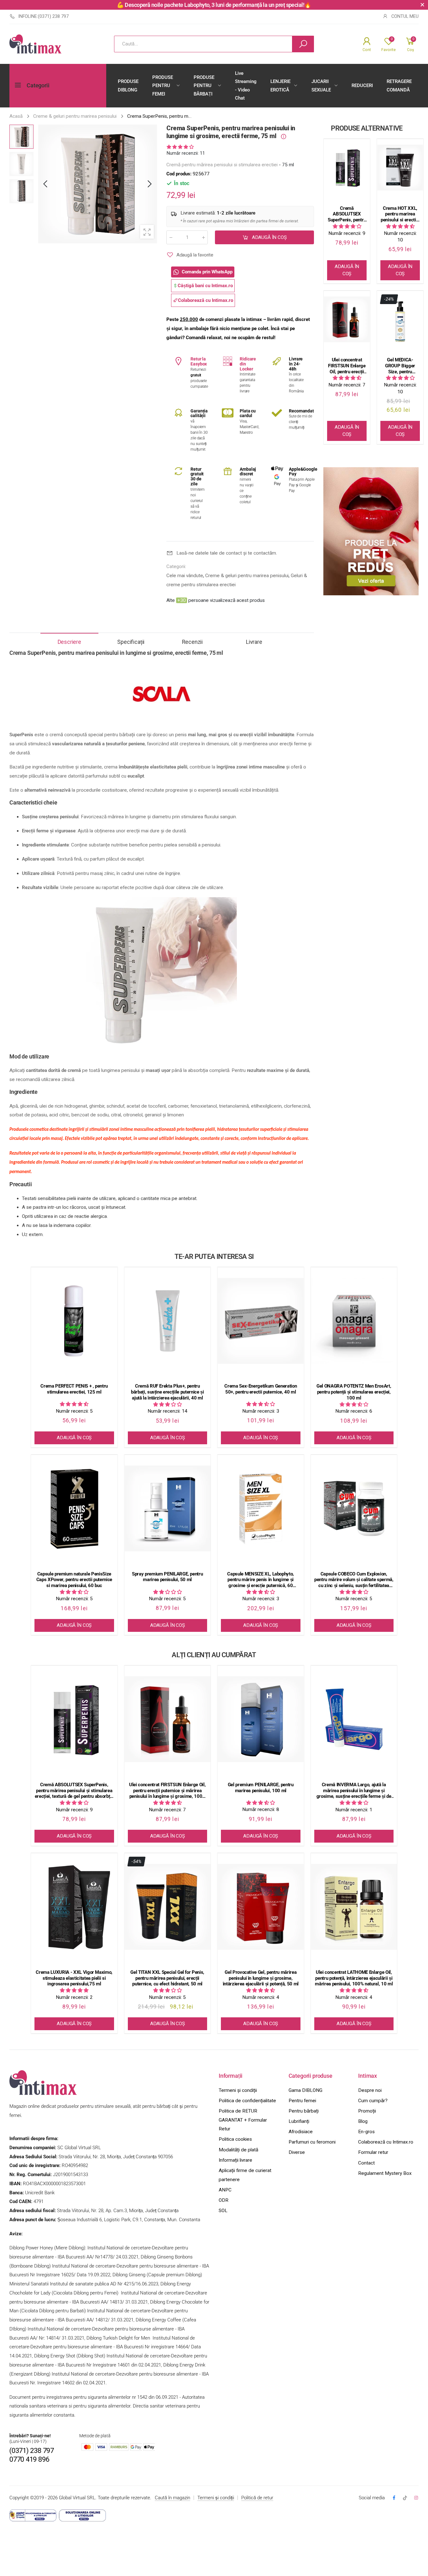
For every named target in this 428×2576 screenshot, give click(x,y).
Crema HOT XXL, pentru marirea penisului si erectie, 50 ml (400, 214)
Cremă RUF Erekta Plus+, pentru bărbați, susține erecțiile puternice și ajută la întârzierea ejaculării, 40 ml (167, 1392)
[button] (149, 184)
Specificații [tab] (131, 642)
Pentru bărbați (304, 2111)
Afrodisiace (301, 2132)
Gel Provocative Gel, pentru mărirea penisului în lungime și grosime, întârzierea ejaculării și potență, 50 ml (261, 1978)
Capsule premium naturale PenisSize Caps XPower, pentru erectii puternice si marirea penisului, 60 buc (74, 1580)
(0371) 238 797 (32, 2451)
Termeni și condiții (238, 2090)
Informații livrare (235, 2160)
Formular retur (373, 2152)
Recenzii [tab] (192, 642)
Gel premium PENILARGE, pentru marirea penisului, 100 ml (261, 1788)
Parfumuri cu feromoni (312, 2142)
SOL (223, 2211)
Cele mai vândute (185, 576)
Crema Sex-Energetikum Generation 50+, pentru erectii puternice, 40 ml (261, 1389)
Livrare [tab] (254, 642)
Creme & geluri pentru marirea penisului (247, 576)
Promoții (367, 2111)
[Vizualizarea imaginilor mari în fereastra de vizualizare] (147, 232)
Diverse (297, 2152)
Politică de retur (257, 2498)
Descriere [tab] (69, 642)
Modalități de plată (238, 2150)
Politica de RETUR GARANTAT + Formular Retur (243, 2120)
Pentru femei (302, 2101)
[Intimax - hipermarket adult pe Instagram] (416, 2498)
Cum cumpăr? (373, 2101)
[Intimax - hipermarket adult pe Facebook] (394, 2498)
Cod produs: (180, 174)
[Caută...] (303, 44)
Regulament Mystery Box (385, 2173)
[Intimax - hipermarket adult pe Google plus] (405, 2498)
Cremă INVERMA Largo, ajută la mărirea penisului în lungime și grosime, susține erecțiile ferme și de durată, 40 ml (354, 1791)
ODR (224, 2200)
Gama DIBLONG (305, 2090)
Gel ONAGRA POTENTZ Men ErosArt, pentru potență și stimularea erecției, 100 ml (354, 1392)
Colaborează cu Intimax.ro (386, 2142)
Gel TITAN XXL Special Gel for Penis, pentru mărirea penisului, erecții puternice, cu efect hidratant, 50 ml (167, 1978)
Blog (363, 2121)
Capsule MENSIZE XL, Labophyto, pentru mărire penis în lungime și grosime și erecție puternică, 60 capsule (261, 1580)
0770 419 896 (29, 2459)
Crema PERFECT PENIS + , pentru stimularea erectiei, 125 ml (74, 1389)
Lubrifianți (299, 2121)
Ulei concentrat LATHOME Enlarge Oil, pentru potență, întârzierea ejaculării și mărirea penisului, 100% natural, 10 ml (354, 1978)
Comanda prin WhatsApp (207, 272)
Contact (366, 2163)
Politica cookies (235, 2139)
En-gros (366, 2132)
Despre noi (370, 2090)
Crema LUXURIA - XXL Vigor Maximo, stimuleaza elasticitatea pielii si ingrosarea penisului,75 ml (74, 1978)
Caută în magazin (172, 2498)
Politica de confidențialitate (247, 2101)
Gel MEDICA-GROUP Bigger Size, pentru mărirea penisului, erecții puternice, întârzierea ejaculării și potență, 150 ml (400, 366)
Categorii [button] (38, 85)
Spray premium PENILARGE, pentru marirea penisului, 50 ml (167, 1577)
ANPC (225, 2190)
